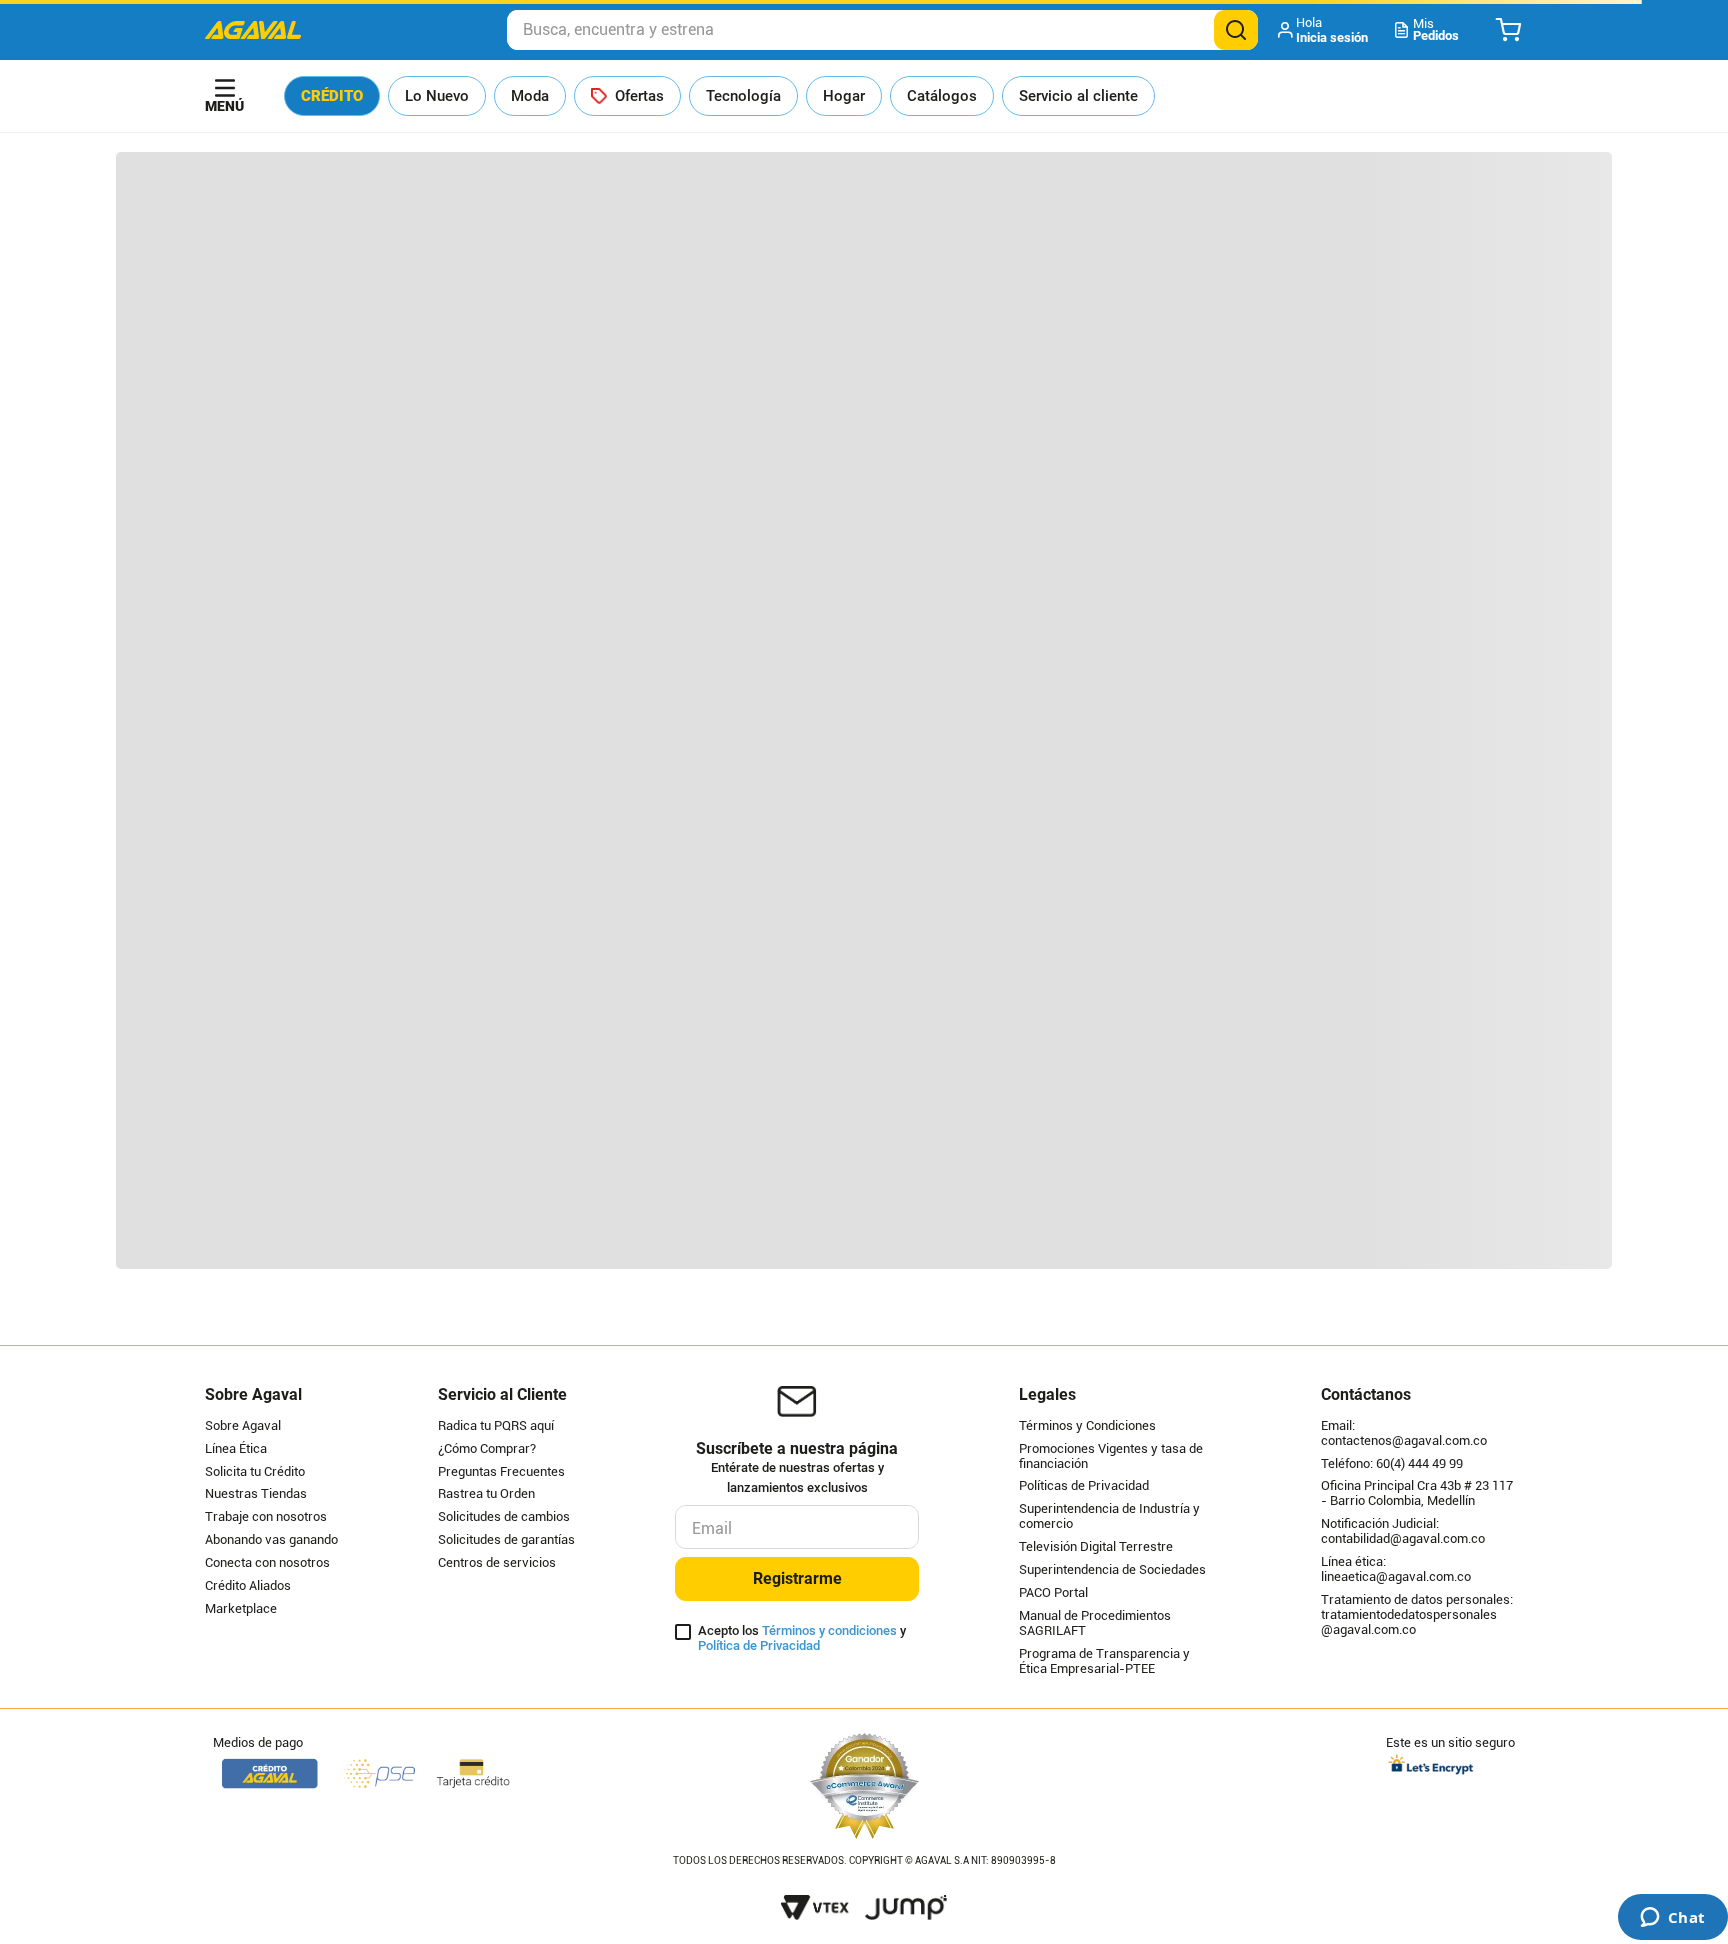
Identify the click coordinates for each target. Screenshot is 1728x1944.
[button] (1324, 30)
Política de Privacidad (759, 1645)
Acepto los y (802, 1638)
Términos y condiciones (829, 1630)
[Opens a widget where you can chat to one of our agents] (1672, 1919)
